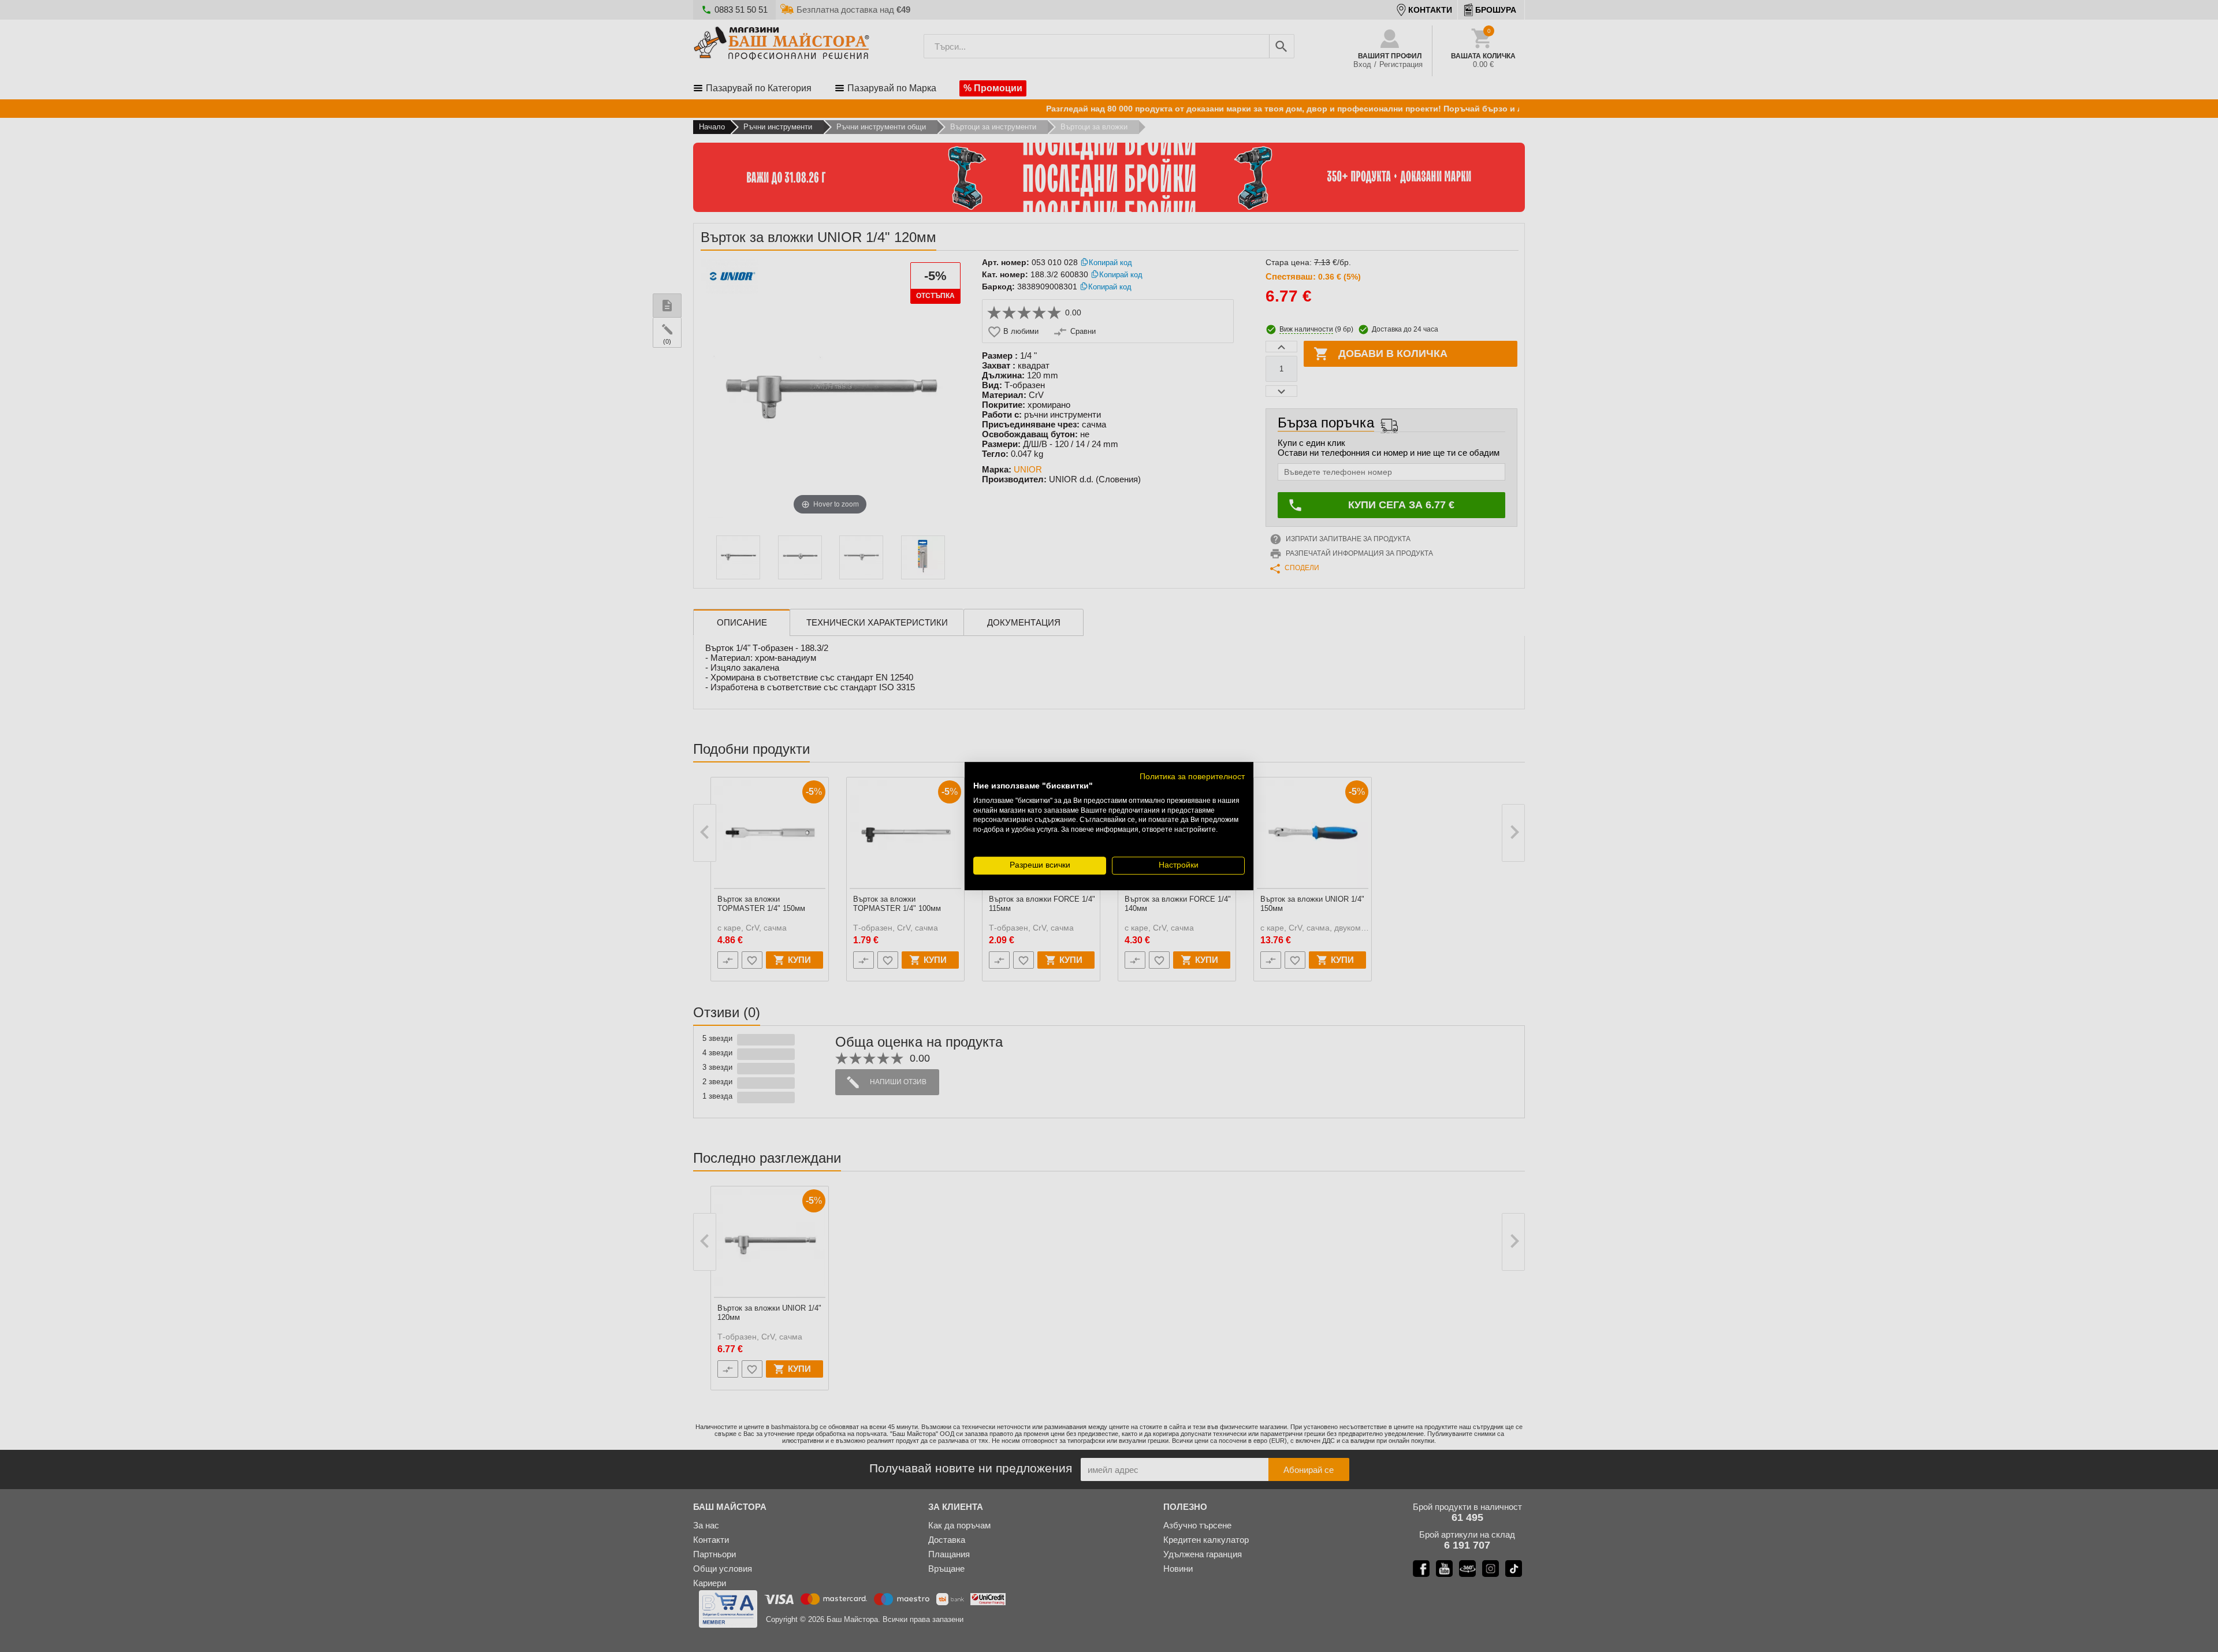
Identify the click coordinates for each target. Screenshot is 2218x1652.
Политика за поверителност (1192, 777)
